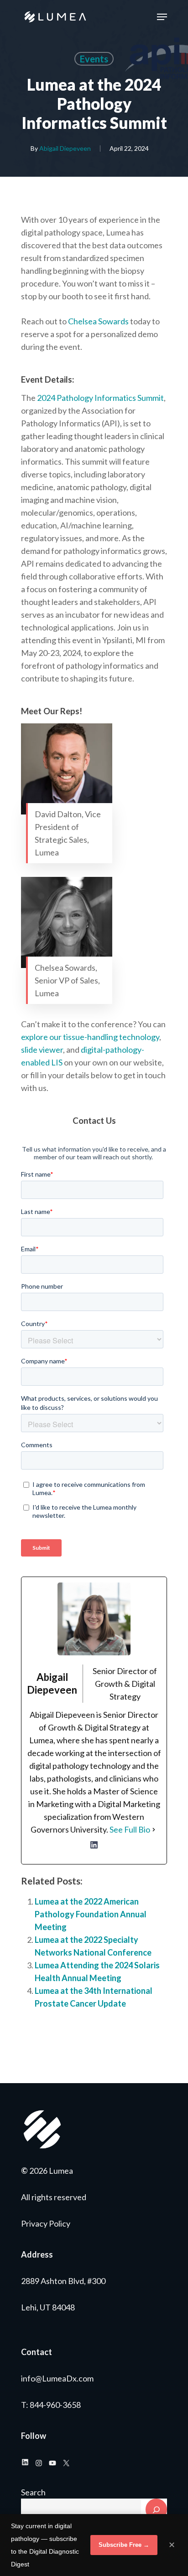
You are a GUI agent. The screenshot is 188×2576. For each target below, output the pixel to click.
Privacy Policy (46, 2223)
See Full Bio (130, 1829)
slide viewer (42, 1050)
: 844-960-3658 (53, 2405)
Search (33, 2492)
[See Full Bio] (154, 1829)
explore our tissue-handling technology (90, 1037)
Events (94, 59)
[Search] (156, 2509)
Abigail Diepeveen (65, 148)
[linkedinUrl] (94, 1850)
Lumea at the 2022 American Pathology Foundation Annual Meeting (91, 1914)
